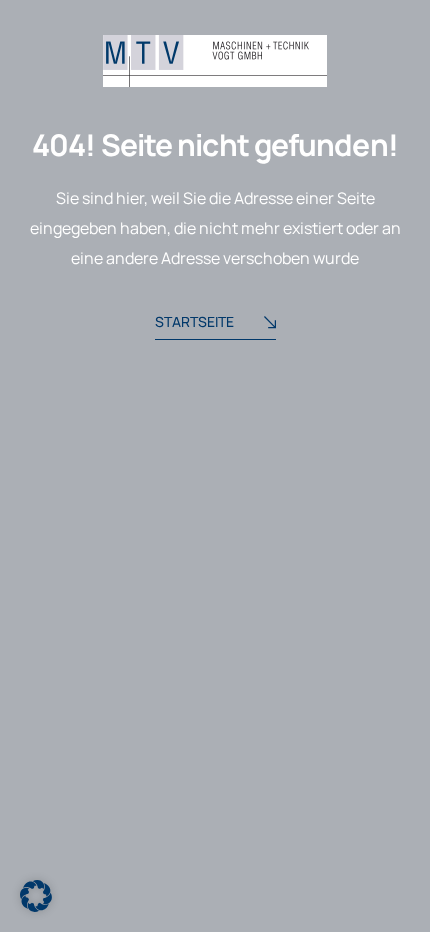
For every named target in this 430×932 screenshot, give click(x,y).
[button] (36, 896)
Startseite (194, 321)
